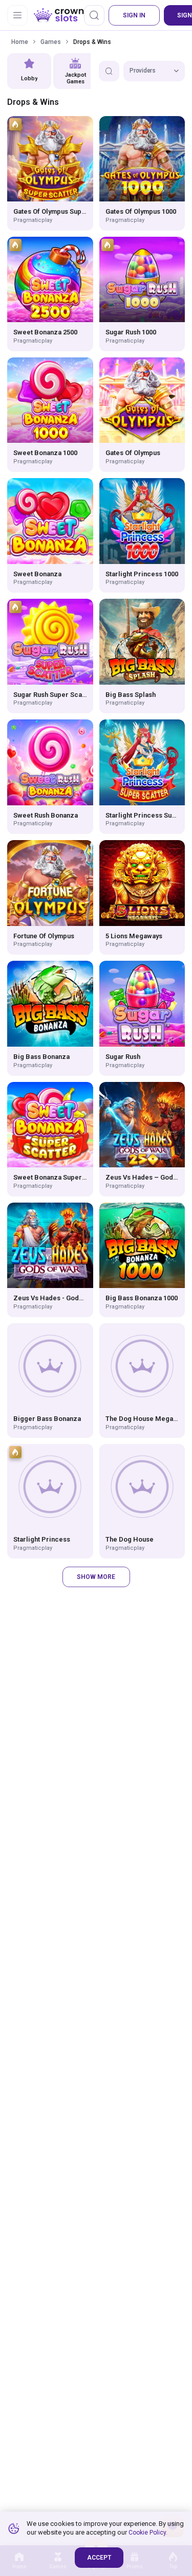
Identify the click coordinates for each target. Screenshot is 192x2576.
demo (50, 159)
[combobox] (154, 71)
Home (20, 42)
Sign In (134, 15)
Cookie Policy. (148, 2533)
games (51, 42)
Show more (96, 1577)
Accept (99, 2558)
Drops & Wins (92, 42)
